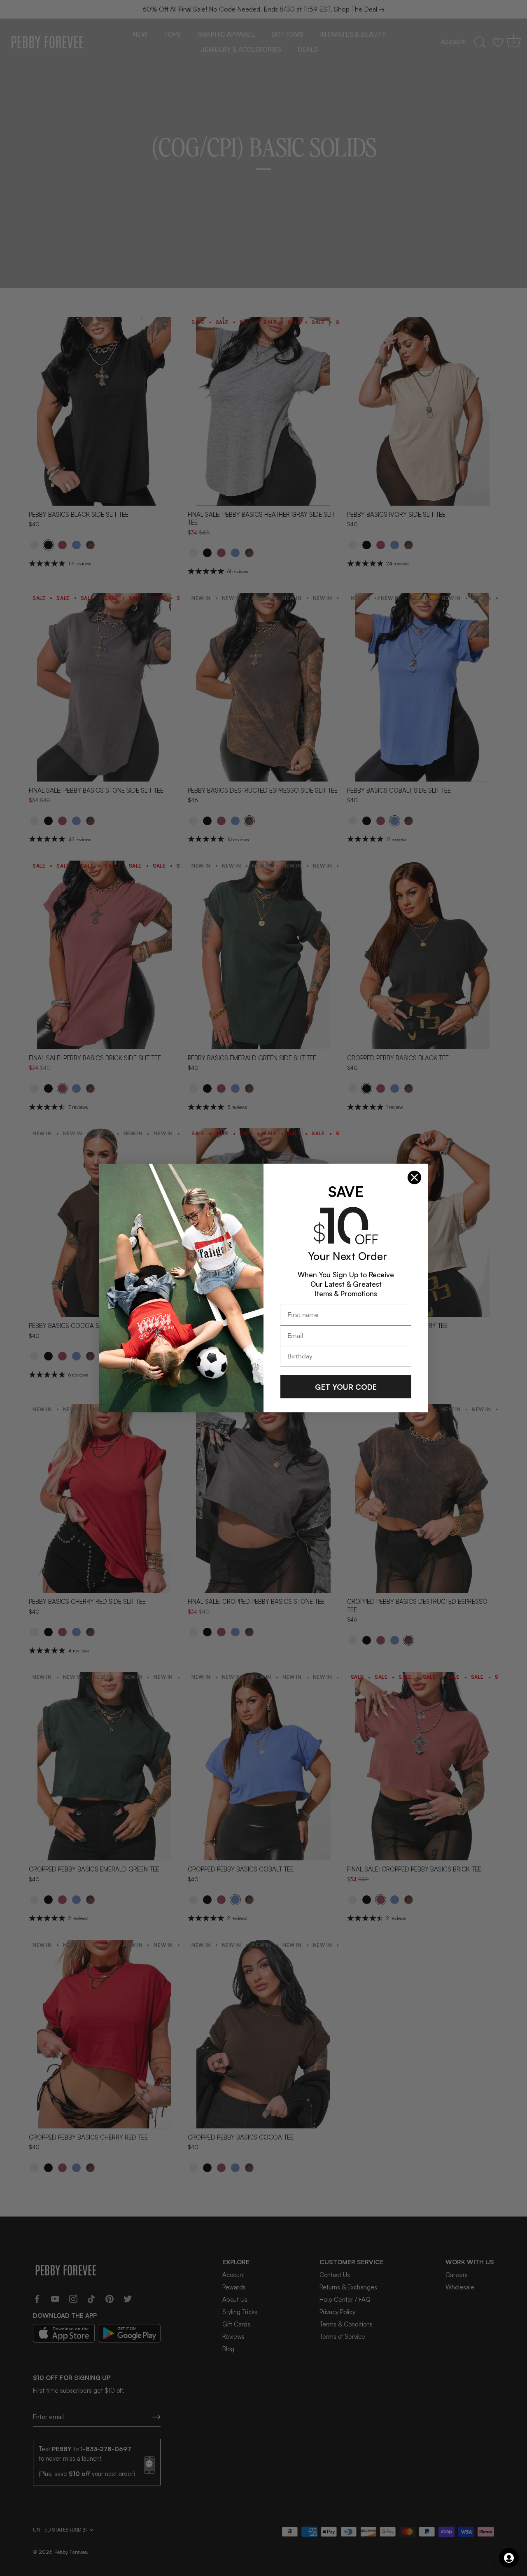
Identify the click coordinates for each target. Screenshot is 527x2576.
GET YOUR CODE (346, 1387)
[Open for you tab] (509, 2558)
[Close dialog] (414, 1177)
